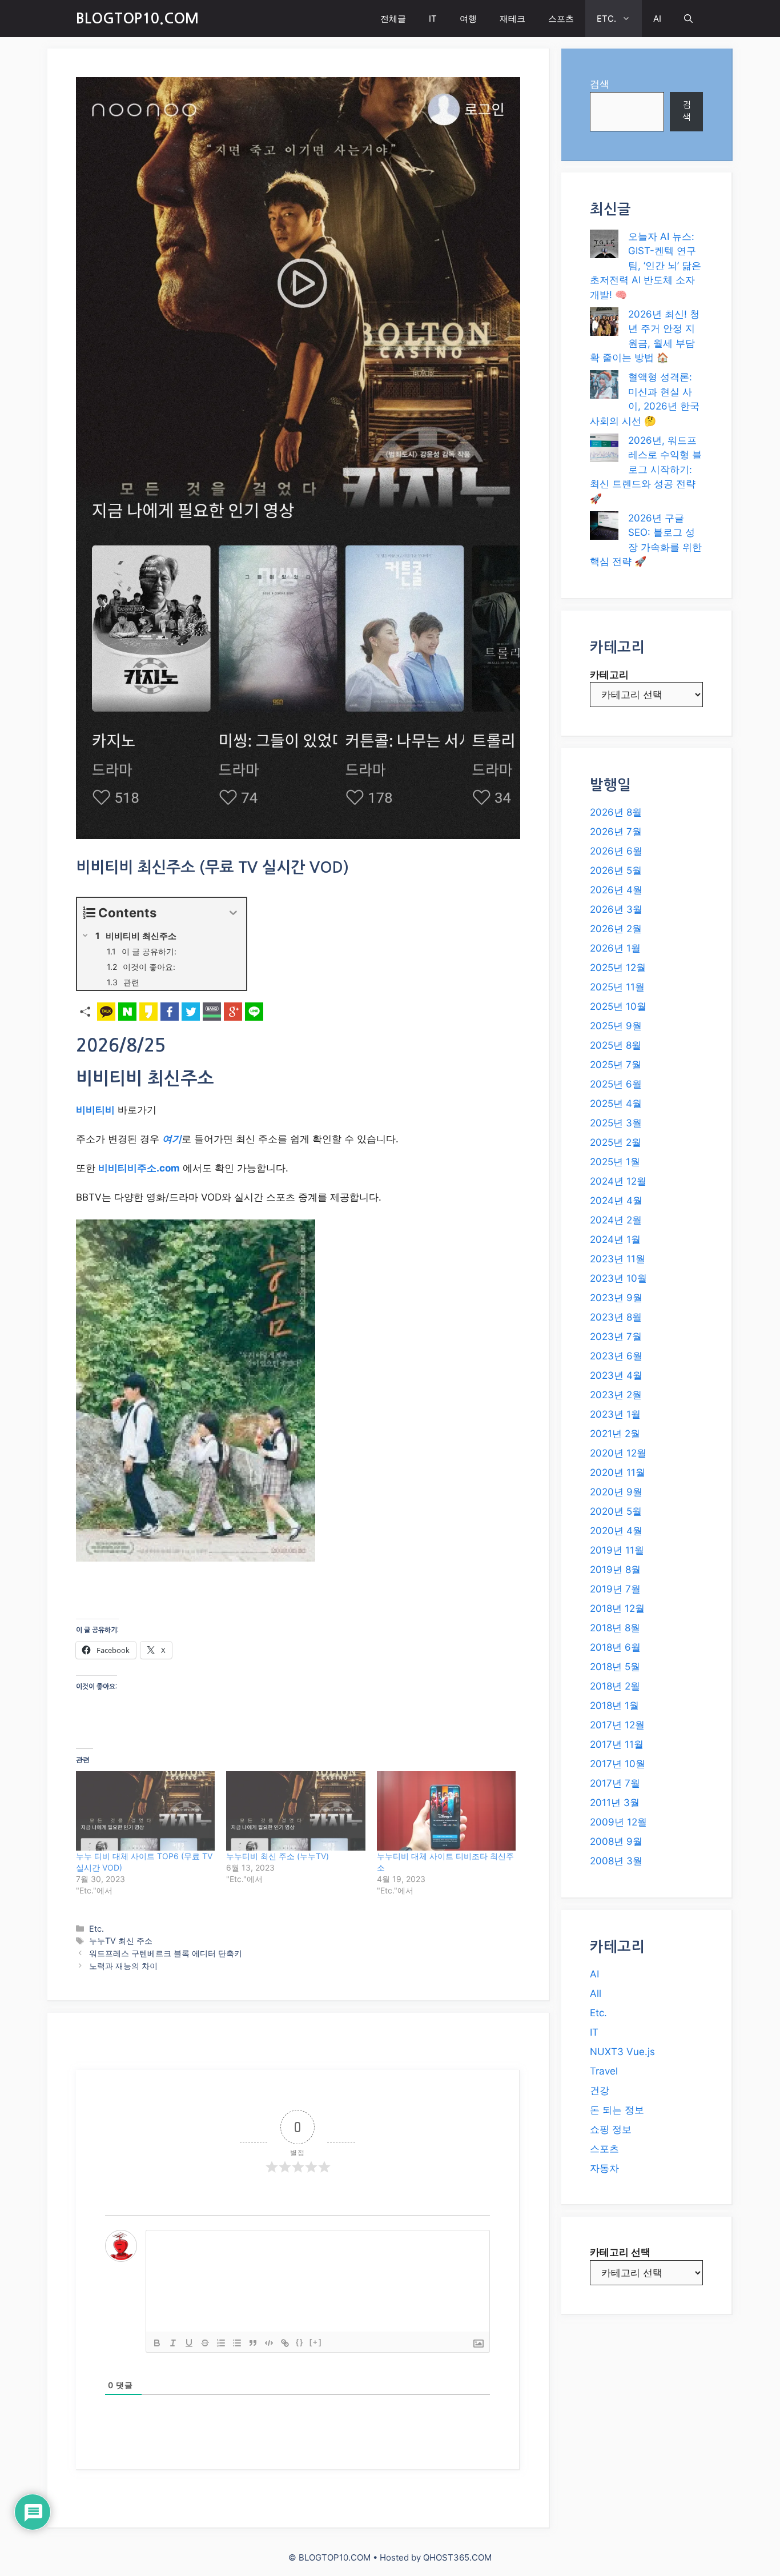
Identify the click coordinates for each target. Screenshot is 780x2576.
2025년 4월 (616, 1104)
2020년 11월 (618, 1472)
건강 (600, 2091)
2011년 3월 (615, 1803)
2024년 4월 (616, 1201)
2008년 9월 (616, 1841)
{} (300, 2342)
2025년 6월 (616, 1084)
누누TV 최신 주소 (121, 1941)
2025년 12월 (618, 968)
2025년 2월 (616, 1142)
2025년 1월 (615, 1162)
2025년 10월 (618, 1006)
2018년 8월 (615, 1628)
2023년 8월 (616, 1317)
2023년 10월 (618, 1278)
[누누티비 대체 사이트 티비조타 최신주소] (446, 1811)
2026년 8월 (616, 812)
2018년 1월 (614, 1706)
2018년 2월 (615, 1686)
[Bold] (157, 2343)
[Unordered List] (237, 2343)
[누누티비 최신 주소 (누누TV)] (295, 1811)
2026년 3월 (616, 909)
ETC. (606, 19)
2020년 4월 (616, 1531)
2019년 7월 (615, 1589)
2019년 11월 (617, 1550)
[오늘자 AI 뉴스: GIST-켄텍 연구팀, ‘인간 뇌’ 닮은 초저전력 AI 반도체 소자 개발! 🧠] (604, 246)
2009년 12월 (618, 1822)
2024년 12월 (618, 1181)
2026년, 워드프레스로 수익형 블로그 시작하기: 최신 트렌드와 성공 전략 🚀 (646, 470)
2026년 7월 (616, 832)
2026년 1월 (615, 948)
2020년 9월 (616, 1492)
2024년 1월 (615, 1239)
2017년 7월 (615, 1783)
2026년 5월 (616, 870)
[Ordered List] (221, 2343)
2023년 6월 (616, 1356)
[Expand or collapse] (233, 913)
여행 (468, 19)
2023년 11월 (618, 1259)
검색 (600, 84)
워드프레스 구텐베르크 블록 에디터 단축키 (166, 1953)
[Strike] (205, 2343)
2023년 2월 (616, 1395)
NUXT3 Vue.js (622, 2052)
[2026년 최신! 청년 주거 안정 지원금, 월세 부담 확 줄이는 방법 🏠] (604, 324)
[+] (316, 2342)
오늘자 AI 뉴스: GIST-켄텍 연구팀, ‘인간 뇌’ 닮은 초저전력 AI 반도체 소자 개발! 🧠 (646, 266)
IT (433, 19)
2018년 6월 (615, 1647)
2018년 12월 (617, 1608)
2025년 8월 (616, 1045)
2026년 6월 (616, 851)
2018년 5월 (615, 1667)
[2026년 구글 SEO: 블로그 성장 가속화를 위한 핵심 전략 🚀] (604, 528)
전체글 (393, 19)
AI (657, 19)
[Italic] (173, 2343)
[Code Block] (269, 2343)
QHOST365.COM (457, 2557)
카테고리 (609, 675)
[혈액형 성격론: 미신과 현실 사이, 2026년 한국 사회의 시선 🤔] (604, 387)
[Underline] (189, 2343)
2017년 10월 (618, 1764)
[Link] (285, 2343)
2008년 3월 (616, 1861)
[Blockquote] (253, 2343)
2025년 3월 (616, 1123)
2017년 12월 (617, 1725)
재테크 (512, 19)
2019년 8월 (615, 1570)
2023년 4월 (616, 1375)
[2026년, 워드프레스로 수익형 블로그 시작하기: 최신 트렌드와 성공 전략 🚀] (604, 450)
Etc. (97, 1929)
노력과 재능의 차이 (123, 1966)
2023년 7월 (616, 1337)
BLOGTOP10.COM (137, 19)
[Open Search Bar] (688, 19)
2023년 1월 (615, 1414)
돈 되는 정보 (617, 2110)
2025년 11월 (617, 987)
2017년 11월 (617, 1744)
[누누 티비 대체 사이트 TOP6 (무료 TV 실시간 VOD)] (145, 1811)
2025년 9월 (616, 1026)
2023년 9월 (616, 1298)
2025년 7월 (616, 1065)
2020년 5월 (616, 1511)
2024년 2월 (616, 1220)
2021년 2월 (615, 1434)
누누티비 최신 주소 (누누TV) (278, 1856)
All (596, 1993)
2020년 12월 (618, 1453)
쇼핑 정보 (611, 2129)
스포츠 (561, 19)
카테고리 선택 (620, 2252)
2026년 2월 (616, 929)
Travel (604, 2071)
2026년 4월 (616, 890)
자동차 (604, 2168)
